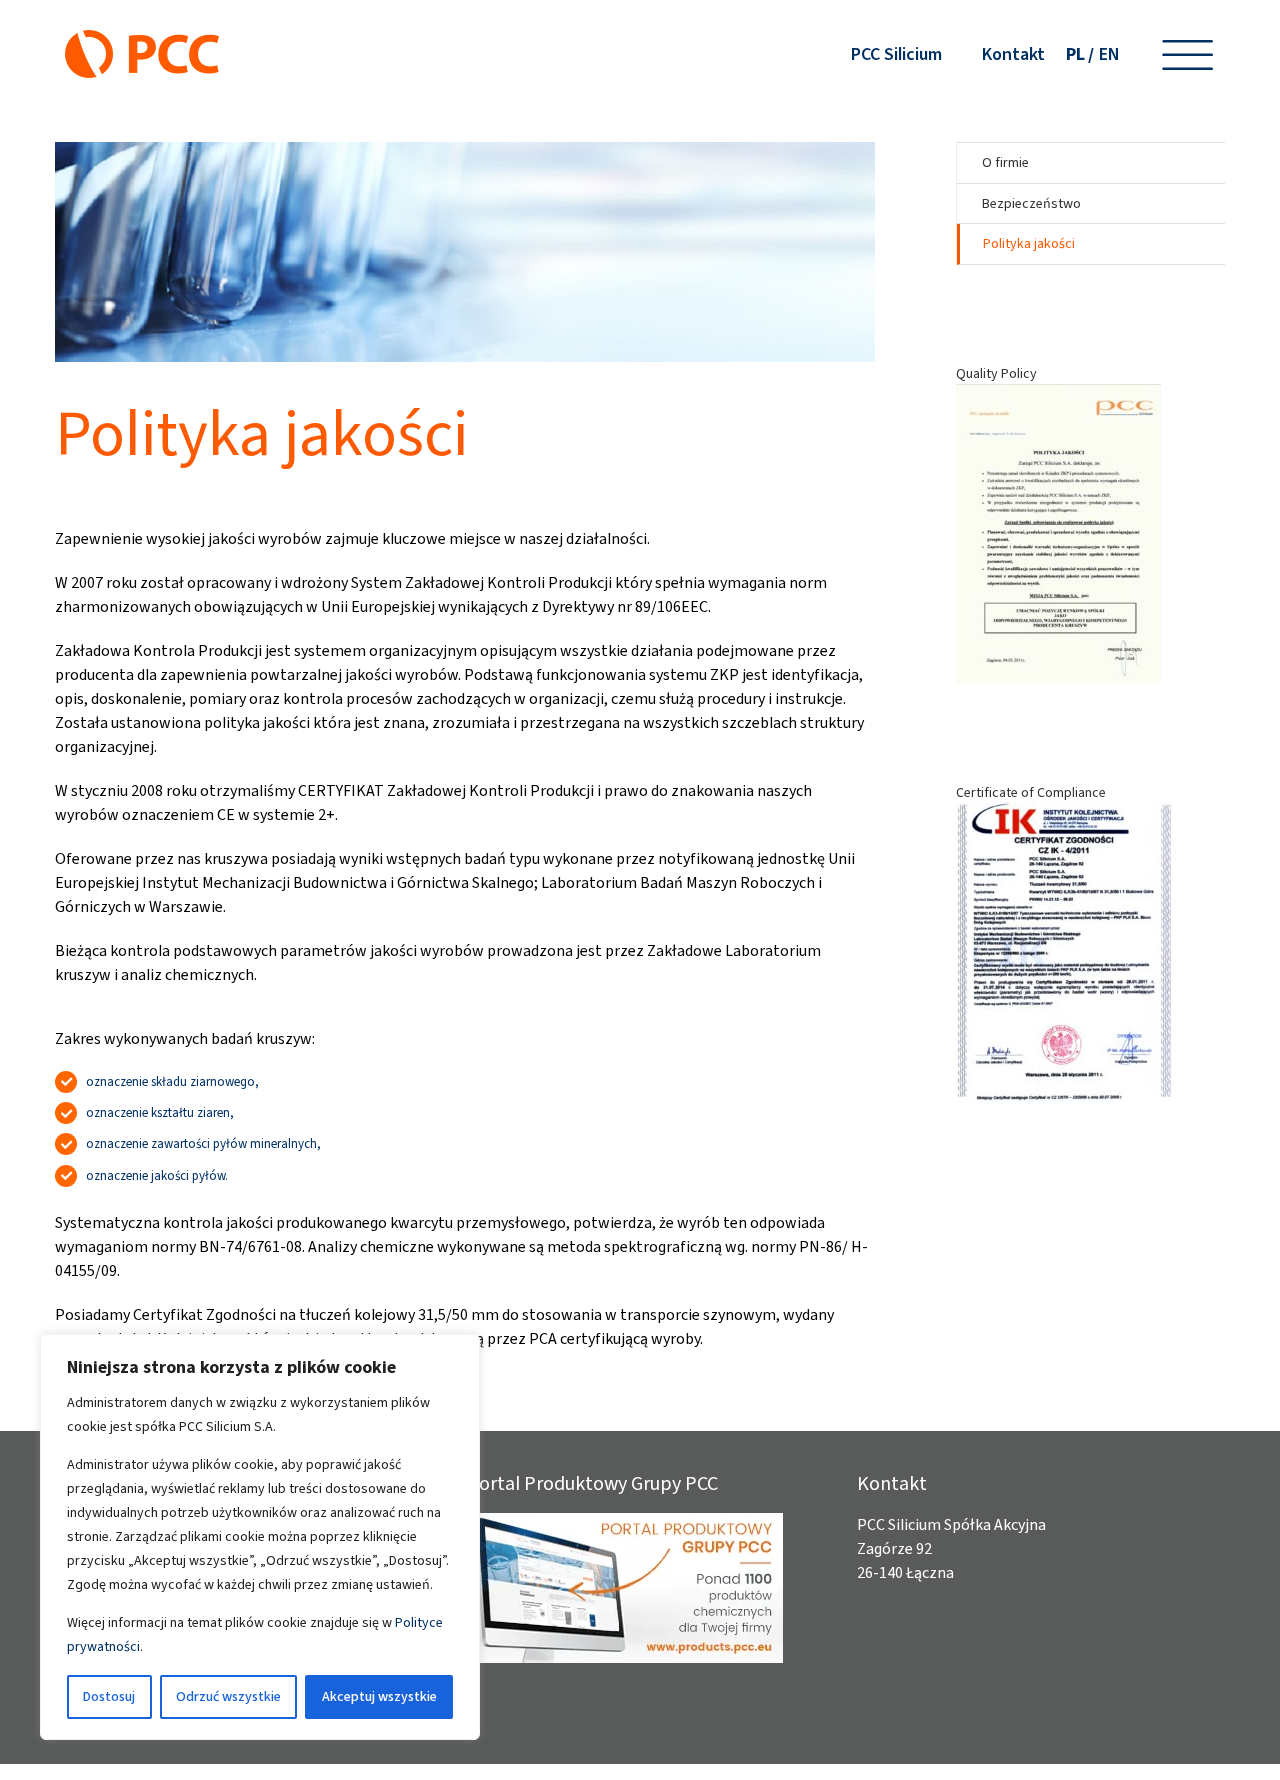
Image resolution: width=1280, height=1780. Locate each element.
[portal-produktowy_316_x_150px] (625, 1520)
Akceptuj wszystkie (379, 1696)
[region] (260, 1537)
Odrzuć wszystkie (228, 1696)
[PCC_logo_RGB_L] (142, 37)
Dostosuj (109, 1696)
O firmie (1005, 162)
